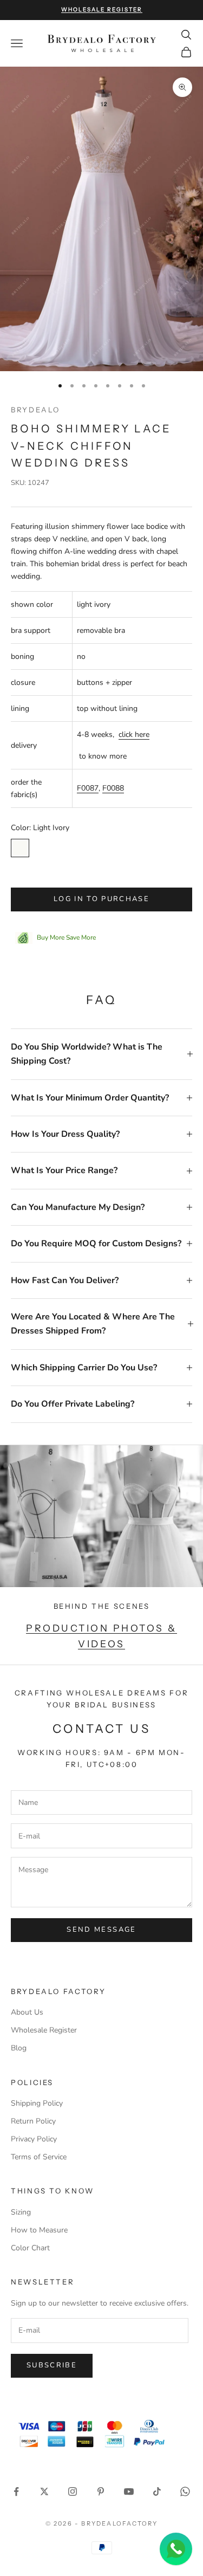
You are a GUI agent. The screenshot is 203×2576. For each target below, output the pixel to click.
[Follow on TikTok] (157, 2491)
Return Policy (33, 2121)
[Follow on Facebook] (16, 2491)
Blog (19, 2048)
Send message (101, 1930)
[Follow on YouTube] (129, 2491)
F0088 (113, 788)
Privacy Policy (34, 2139)
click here (134, 734)
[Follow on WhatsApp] (185, 2491)
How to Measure (39, 2230)
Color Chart (30, 2248)
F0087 (88, 788)
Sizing (21, 2212)
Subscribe (52, 2365)
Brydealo (35, 410)
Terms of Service (39, 2157)
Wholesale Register (44, 2030)
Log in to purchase (101, 899)
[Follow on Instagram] (73, 2491)
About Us (27, 2012)
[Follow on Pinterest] (101, 2491)
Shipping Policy (37, 2103)
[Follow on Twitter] (44, 2491)
